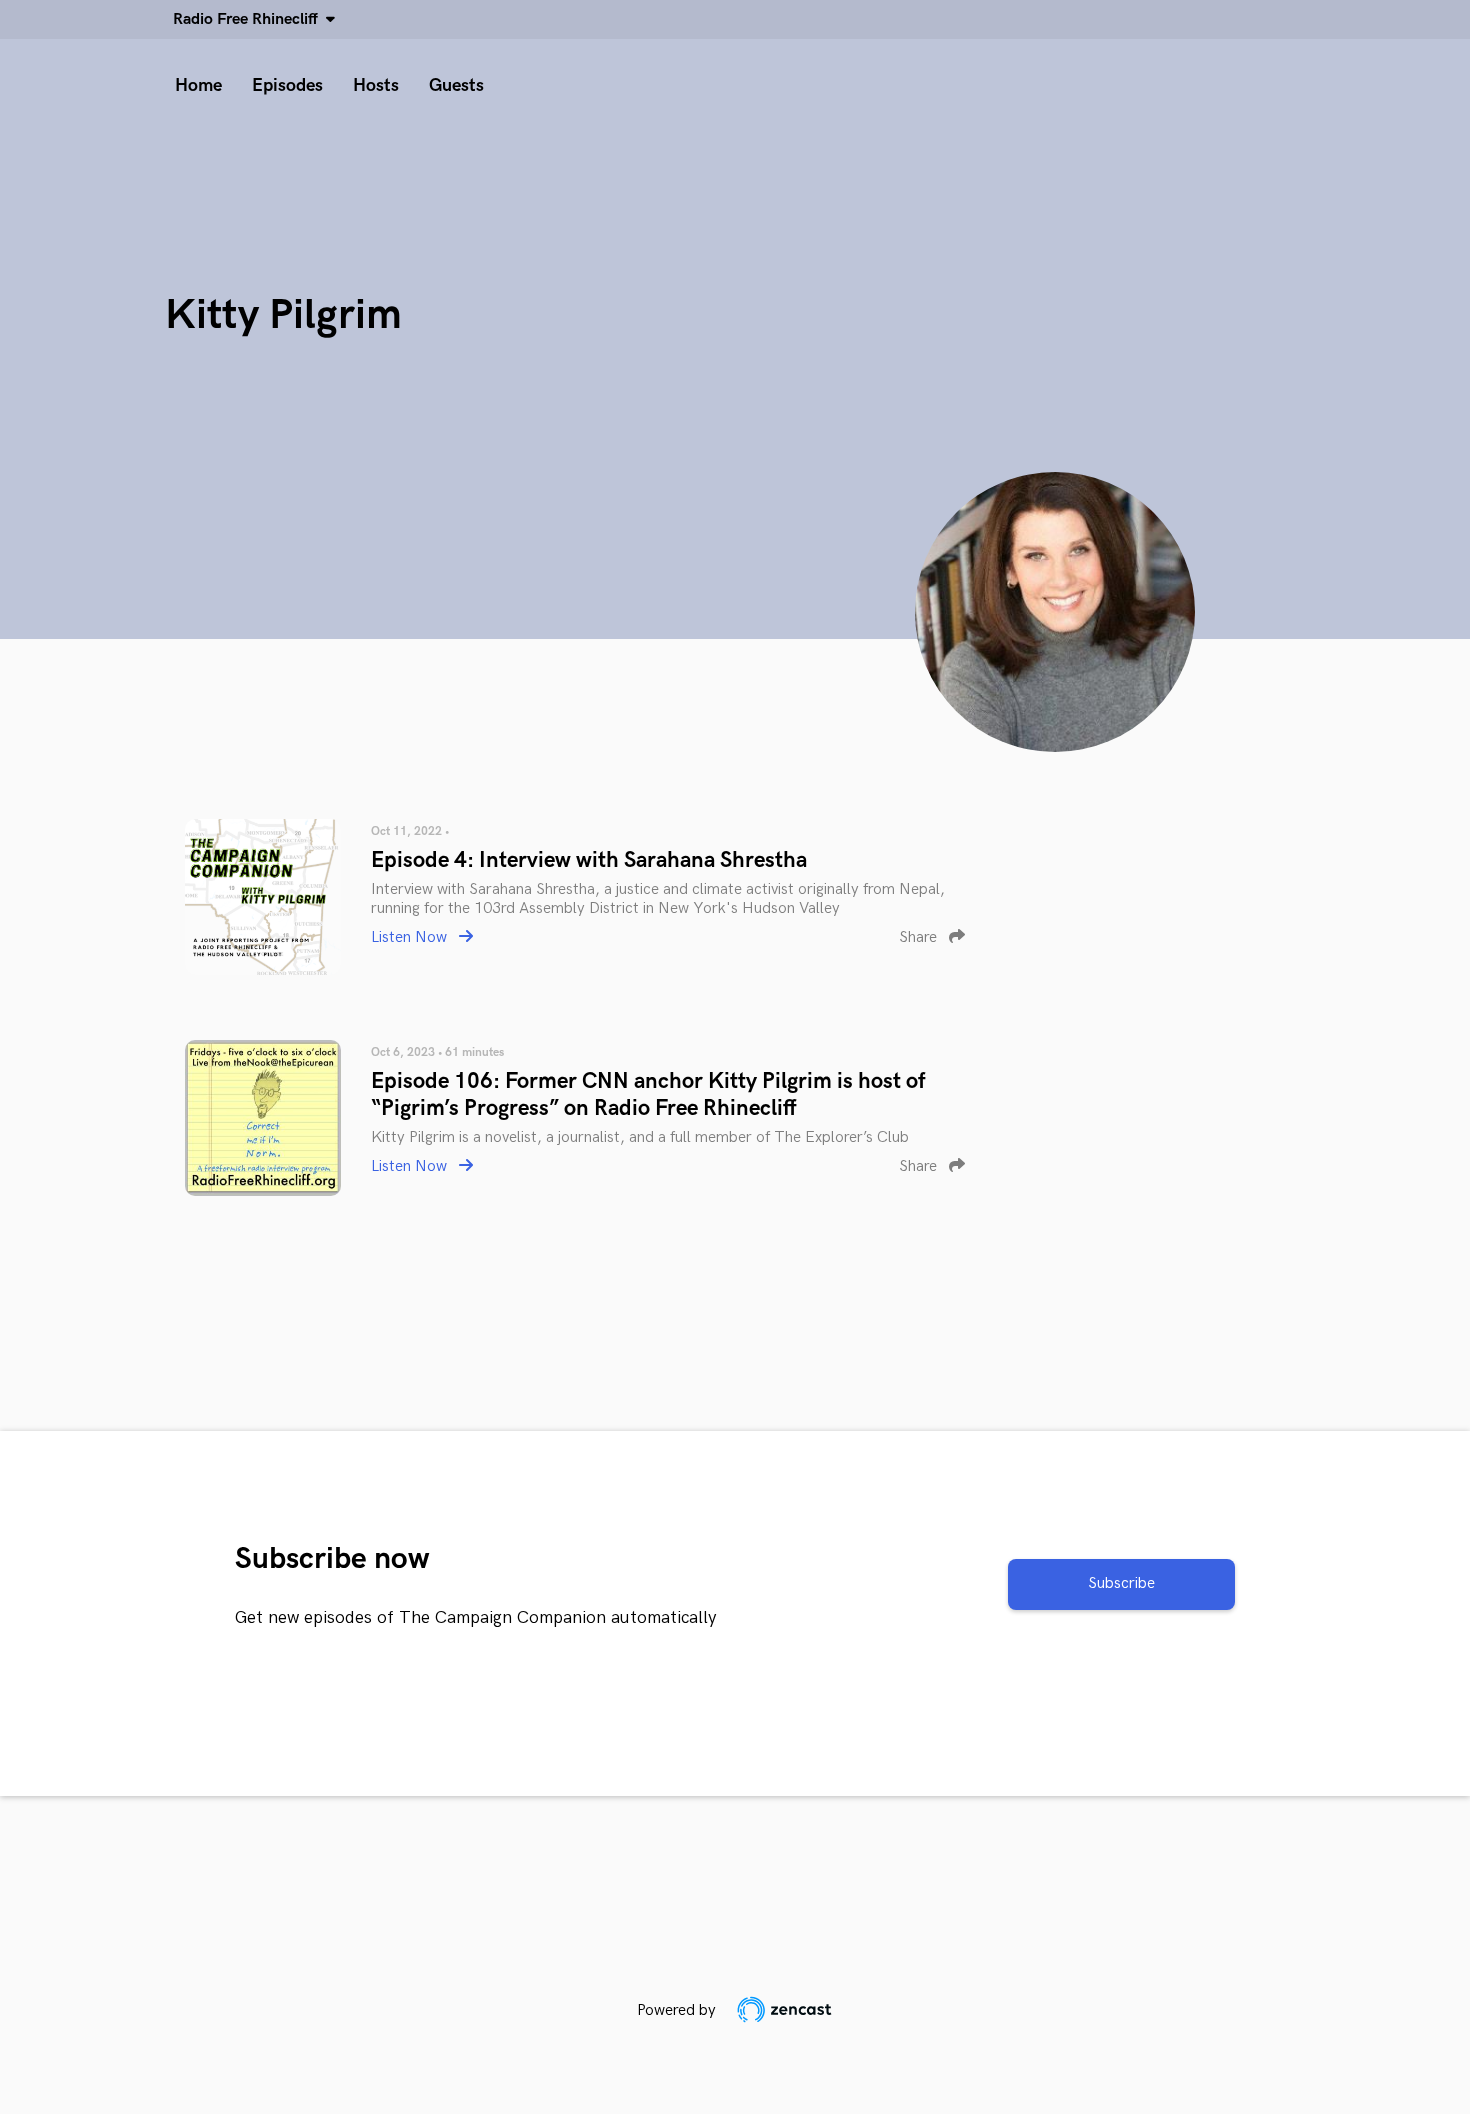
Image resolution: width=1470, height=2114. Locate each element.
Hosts (376, 85)
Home (198, 85)
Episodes (287, 85)
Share (920, 937)
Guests (456, 85)
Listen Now (411, 937)
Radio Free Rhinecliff (249, 19)
